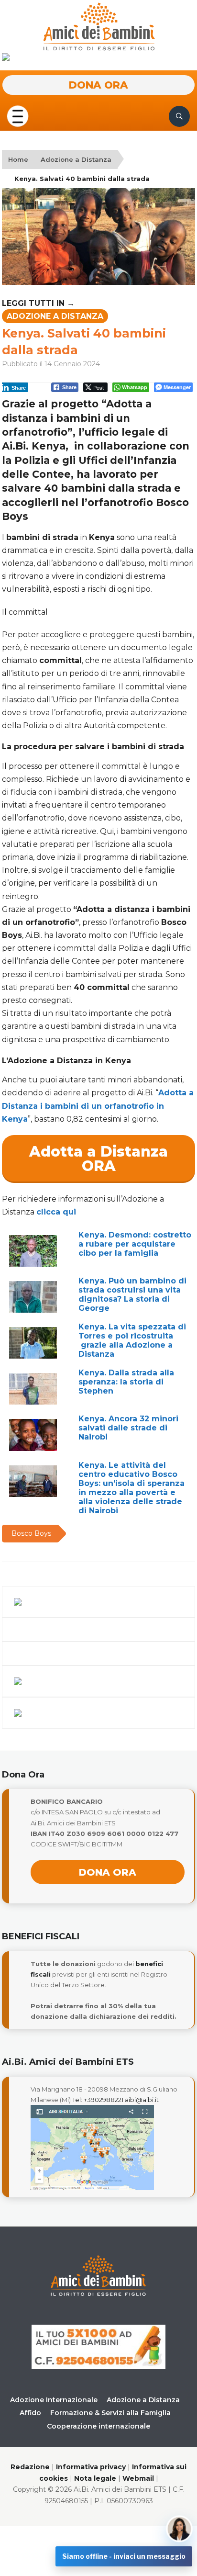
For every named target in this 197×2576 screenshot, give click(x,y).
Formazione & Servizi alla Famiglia (110, 2413)
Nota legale (95, 2478)
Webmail (138, 2478)
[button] (18, 116)
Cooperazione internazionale (98, 2426)
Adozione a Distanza (76, 159)
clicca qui (56, 1212)
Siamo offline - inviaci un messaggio (124, 2556)
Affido (30, 2413)
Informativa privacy (91, 2467)
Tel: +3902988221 (98, 2100)
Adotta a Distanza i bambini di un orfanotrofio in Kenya (98, 1106)
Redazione (30, 2467)
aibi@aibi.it (142, 2100)
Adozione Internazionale (54, 2400)
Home (18, 159)
